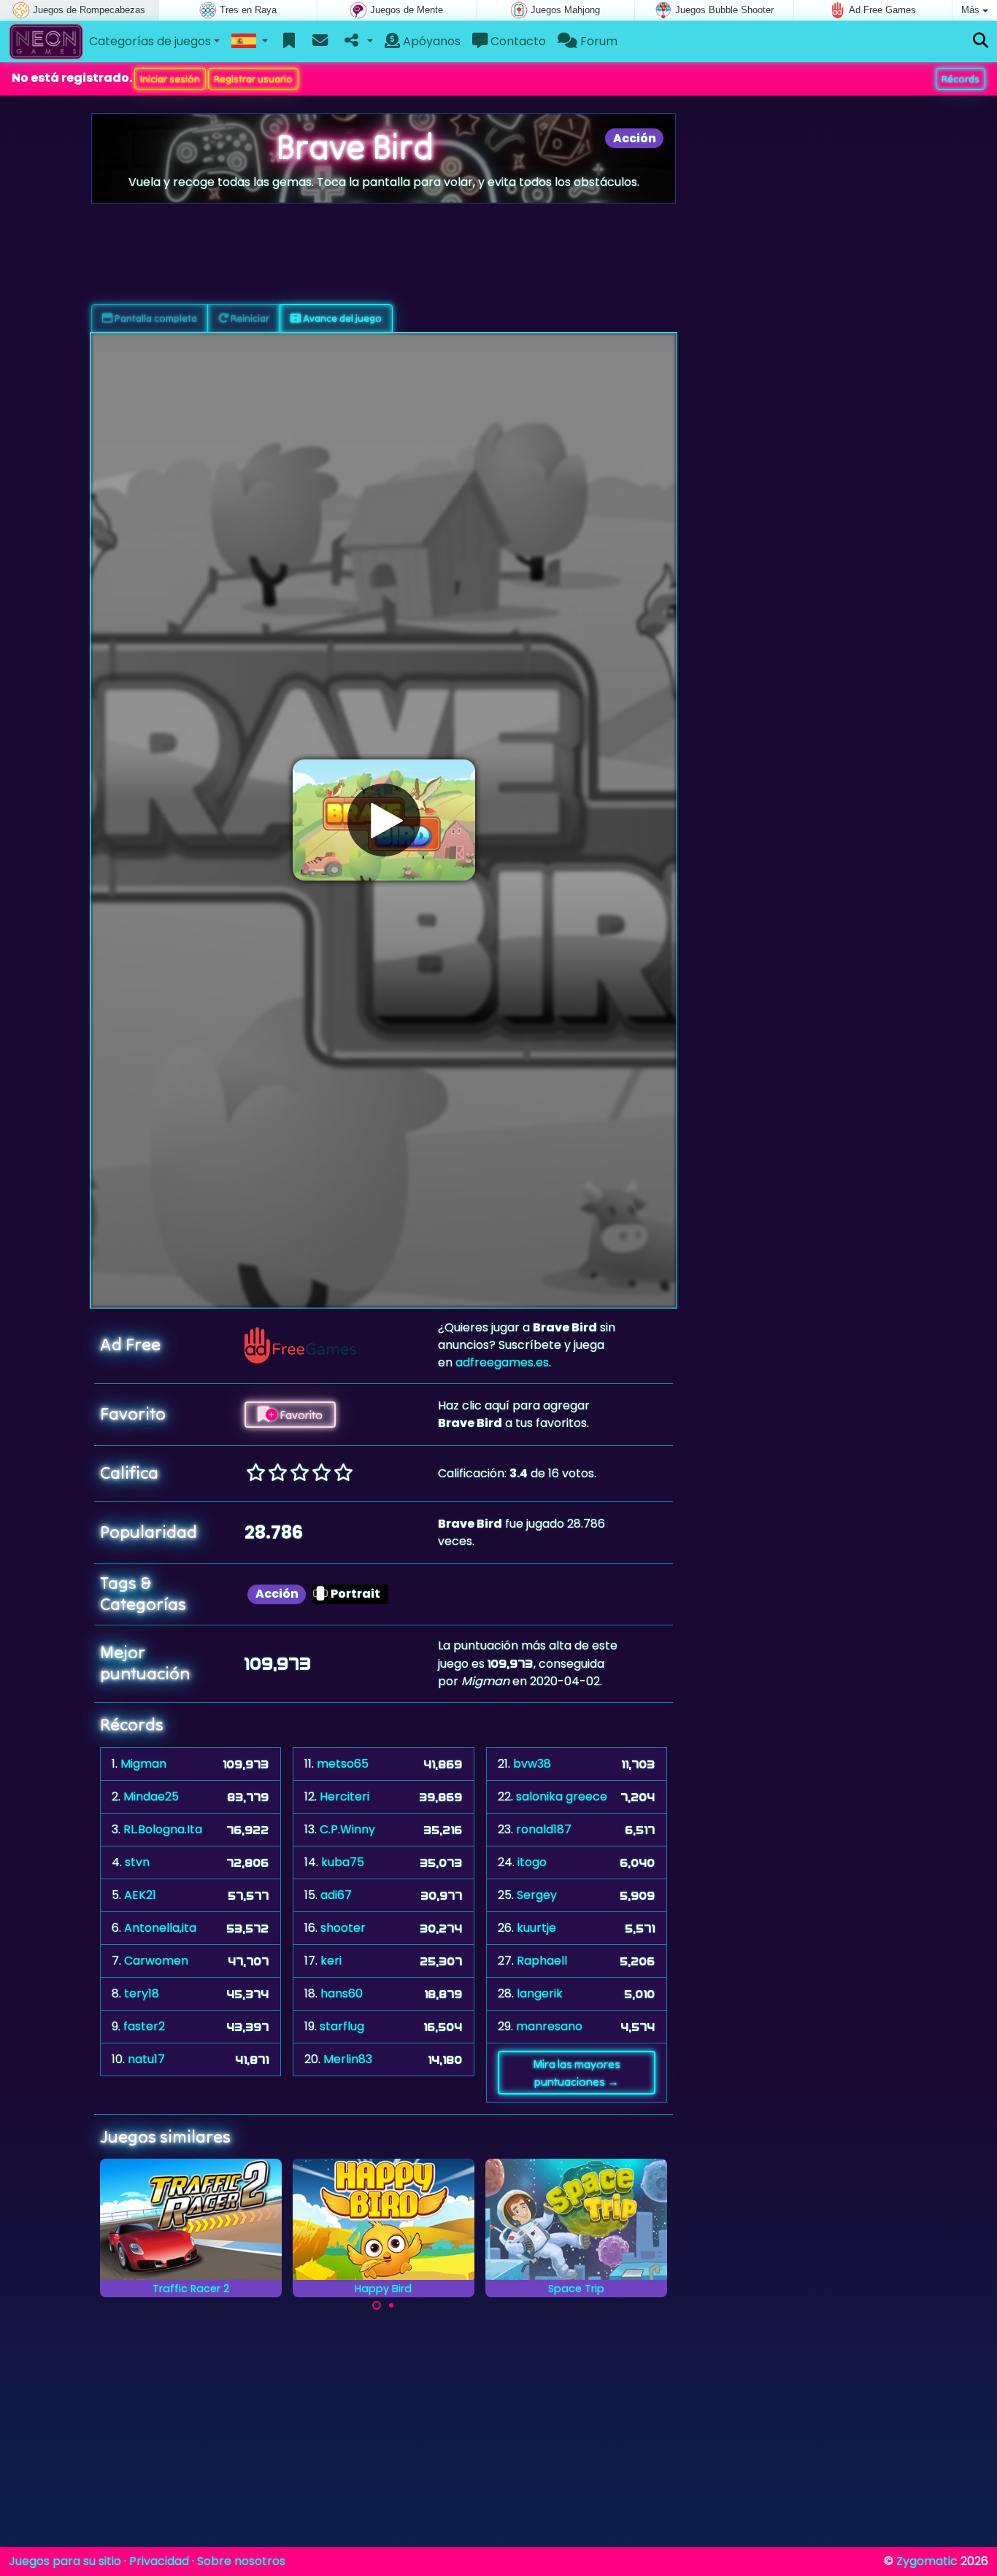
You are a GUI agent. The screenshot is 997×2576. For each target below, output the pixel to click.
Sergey (537, 1895)
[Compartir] (357, 42)
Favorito (300, 1415)
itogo (532, 1862)
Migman (143, 1764)
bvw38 (532, 1764)
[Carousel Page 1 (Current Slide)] (377, 2305)
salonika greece (562, 1796)
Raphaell (542, 1961)
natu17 (146, 2059)
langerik (540, 1993)
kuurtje (536, 1928)
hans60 (342, 1993)
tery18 (142, 1993)
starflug (342, 2026)
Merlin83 (348, 2059)
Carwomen (156, 1961)
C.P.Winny (347, 1829)
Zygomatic (927, 2561)
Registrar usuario (253, 79)
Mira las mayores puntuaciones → (577, 2073)
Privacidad (159, 2561)
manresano (549, 2026)
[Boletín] (320, 42)
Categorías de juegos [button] (150, 41)
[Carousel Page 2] (391, 2305)
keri (331, 1961)
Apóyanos (430, 41)
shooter (343, 1928)
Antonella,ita (160, 1928)
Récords (961, 79)
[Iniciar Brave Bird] (384, 820)
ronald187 (544, 1829)
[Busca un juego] (981, 41)
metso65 (343, 1764)
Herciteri (344, 1796)
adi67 (336, 1895)
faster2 (144, 2026)
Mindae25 (151, 1796)
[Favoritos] (289, 42)
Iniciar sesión (170, 79)
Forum (597, 41)
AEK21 (140, 1895)
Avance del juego (341, 318)
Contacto (517, 41)
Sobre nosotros (241, 2561)
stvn (137, 1862)
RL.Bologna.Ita (163, 1829)
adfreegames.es (502, 1362)
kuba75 (343, 1862)
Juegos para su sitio (65, 2561)
